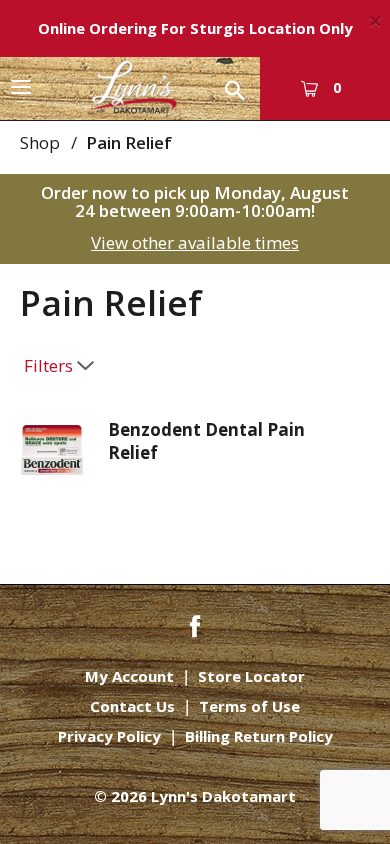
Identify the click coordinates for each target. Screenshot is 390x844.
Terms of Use (249, 706)
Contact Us (132, 706)
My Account (129, 676)
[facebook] (195, 624)
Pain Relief (129, 142)
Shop (40, 142)
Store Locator (251, 676)
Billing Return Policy (259, 736)
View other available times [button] (195, 242)
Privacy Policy (109, 736)
